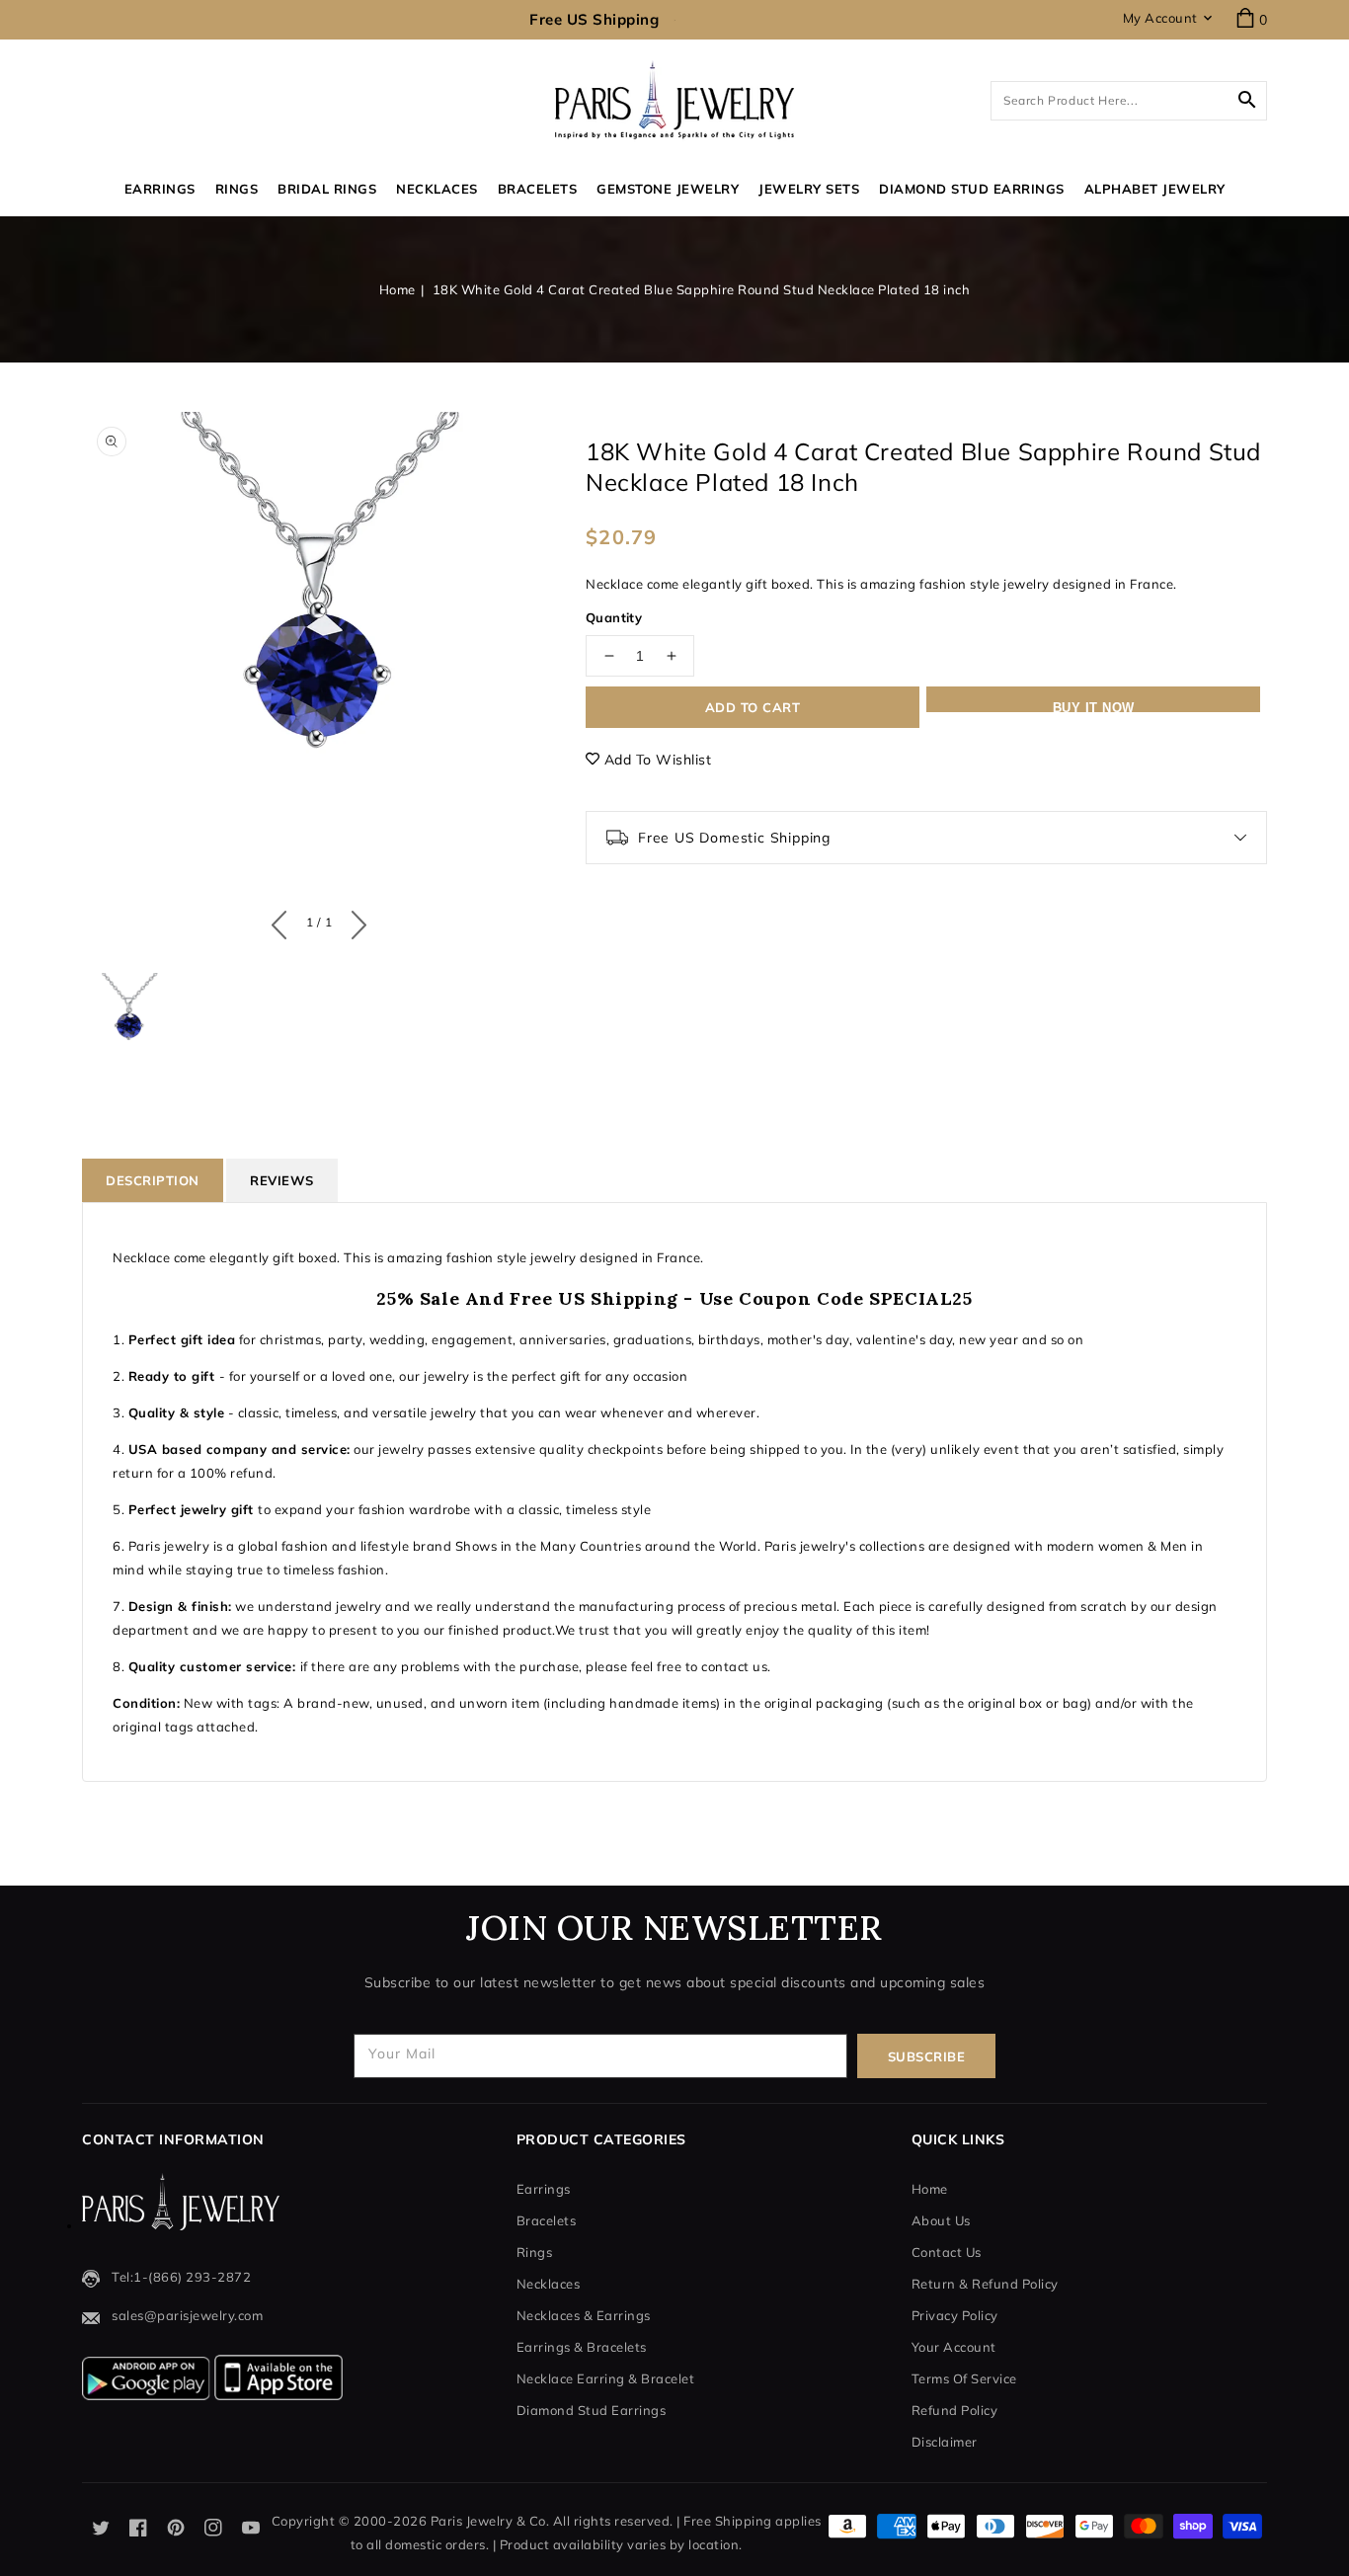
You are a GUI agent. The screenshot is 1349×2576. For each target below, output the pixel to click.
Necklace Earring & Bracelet (606, 2378)
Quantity (614, 617)
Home (397, 289)
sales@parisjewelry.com (187, 2315)
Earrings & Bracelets (582, 2347)
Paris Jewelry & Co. (490, 2521)
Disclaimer (945, 2442)
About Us (941, 2220)
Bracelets (538, 189)
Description (153, 1180)
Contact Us (947, 2252)
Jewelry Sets (809, 189)
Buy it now (1094, 706)
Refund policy (955, 2410)
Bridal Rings (327, 189)
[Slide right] (354, 921)
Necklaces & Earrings (584, 2315)
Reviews (282, 1180)
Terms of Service (964, 2378)
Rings (237, 189)
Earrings (160, 189)
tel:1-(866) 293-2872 (181, 2277)
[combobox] (1129, 101)
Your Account (954, 2347)
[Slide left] (284, 921)
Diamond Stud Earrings (592, 2410)
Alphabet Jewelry (1155, 189)
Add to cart (753, 707)
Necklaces (437, 189)
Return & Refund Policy (985, 2284)
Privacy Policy (955, 2315)
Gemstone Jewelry (668, 189)
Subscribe (927, 2056)
